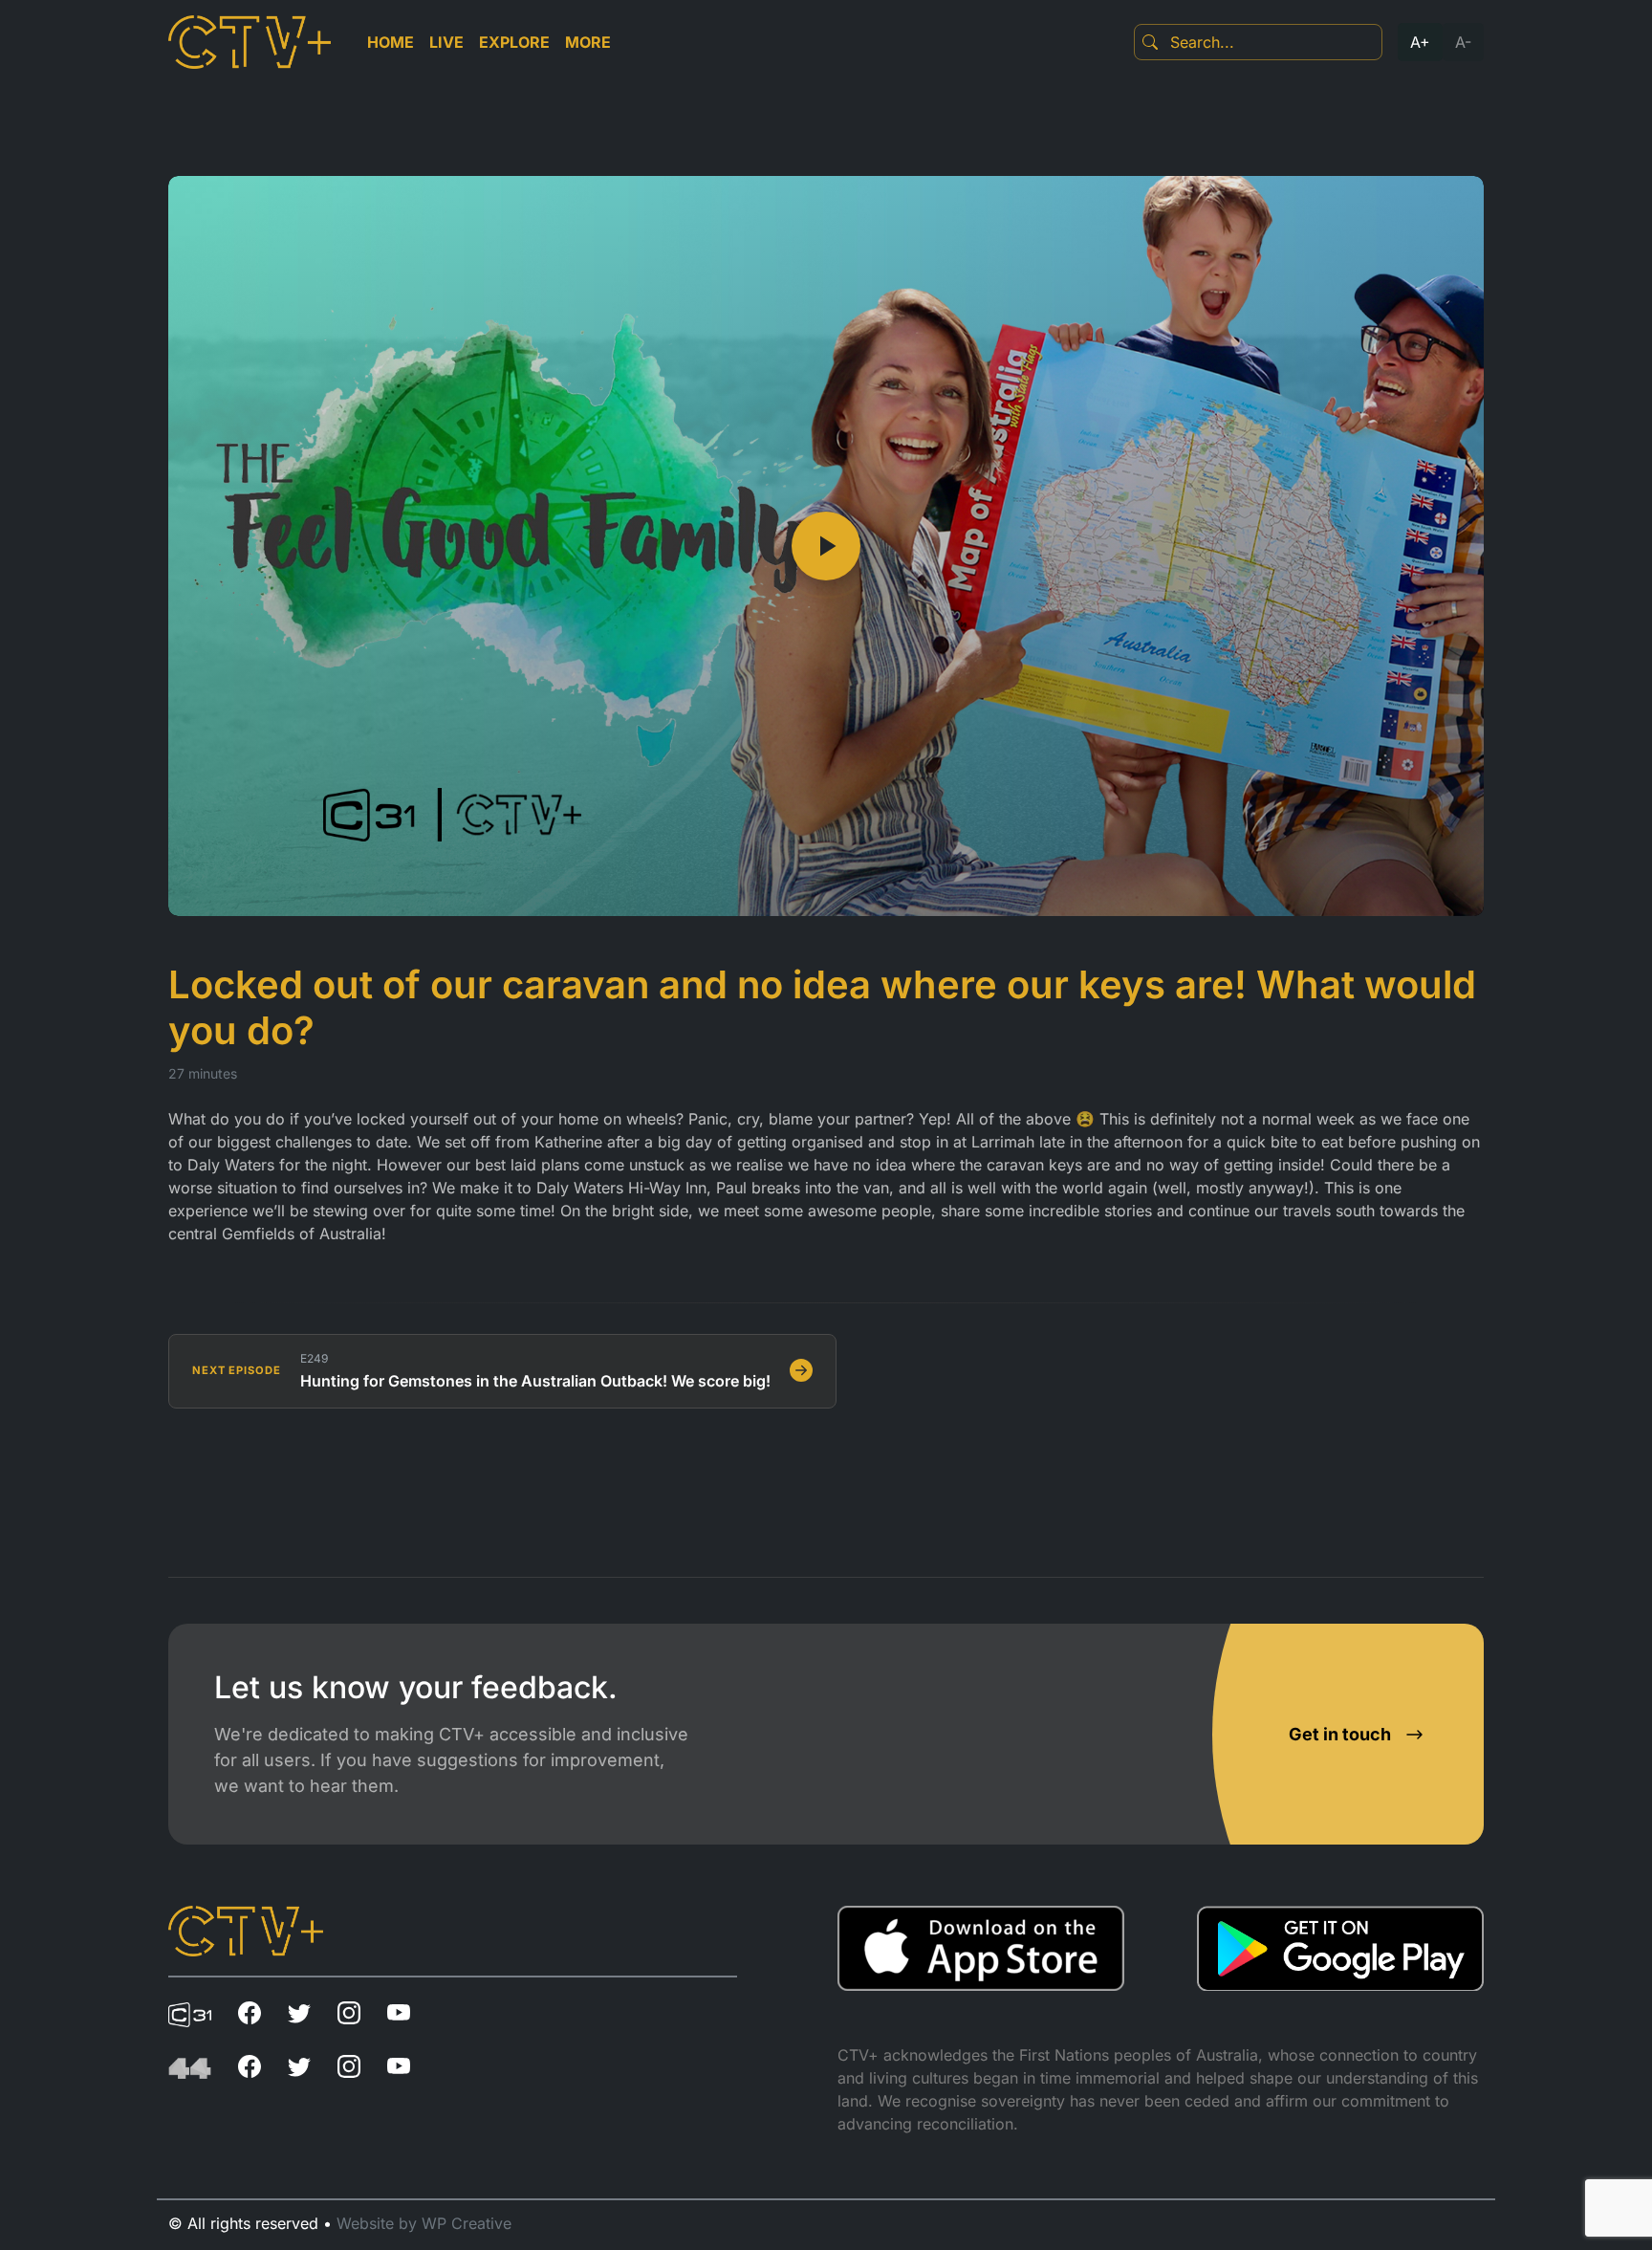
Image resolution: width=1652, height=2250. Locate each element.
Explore (514, 42)
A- (1463, 42)
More (588, 42)
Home (391, 42)
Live (446, 42)
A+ (1420, 42)
